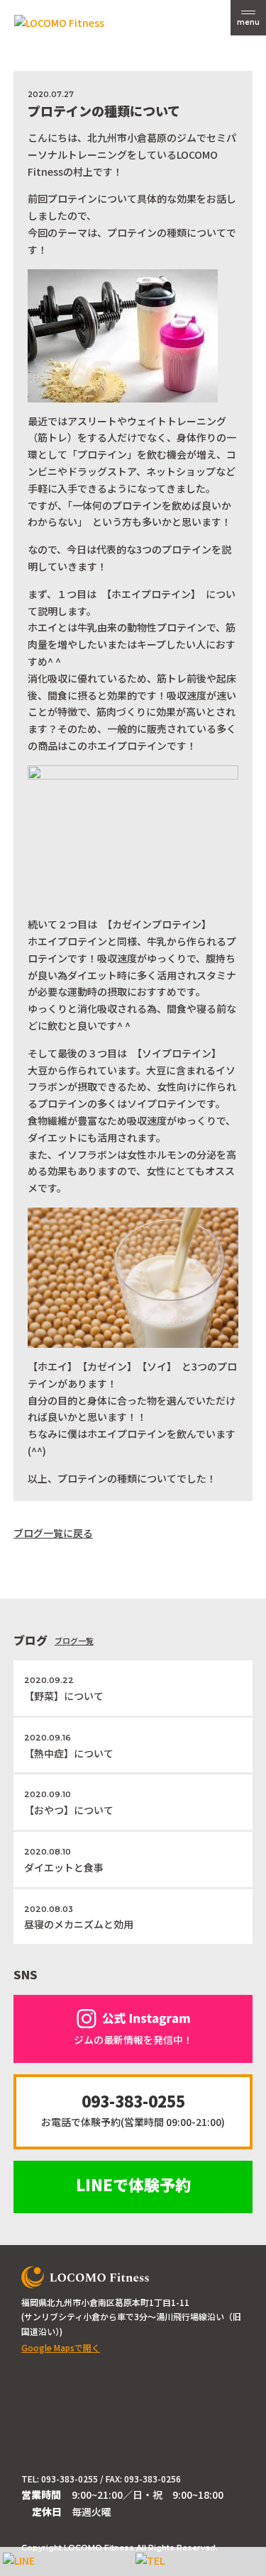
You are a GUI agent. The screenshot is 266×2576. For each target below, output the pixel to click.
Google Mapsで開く (61, 2347)
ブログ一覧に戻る (53, 1533)
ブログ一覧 (74, 1641)
